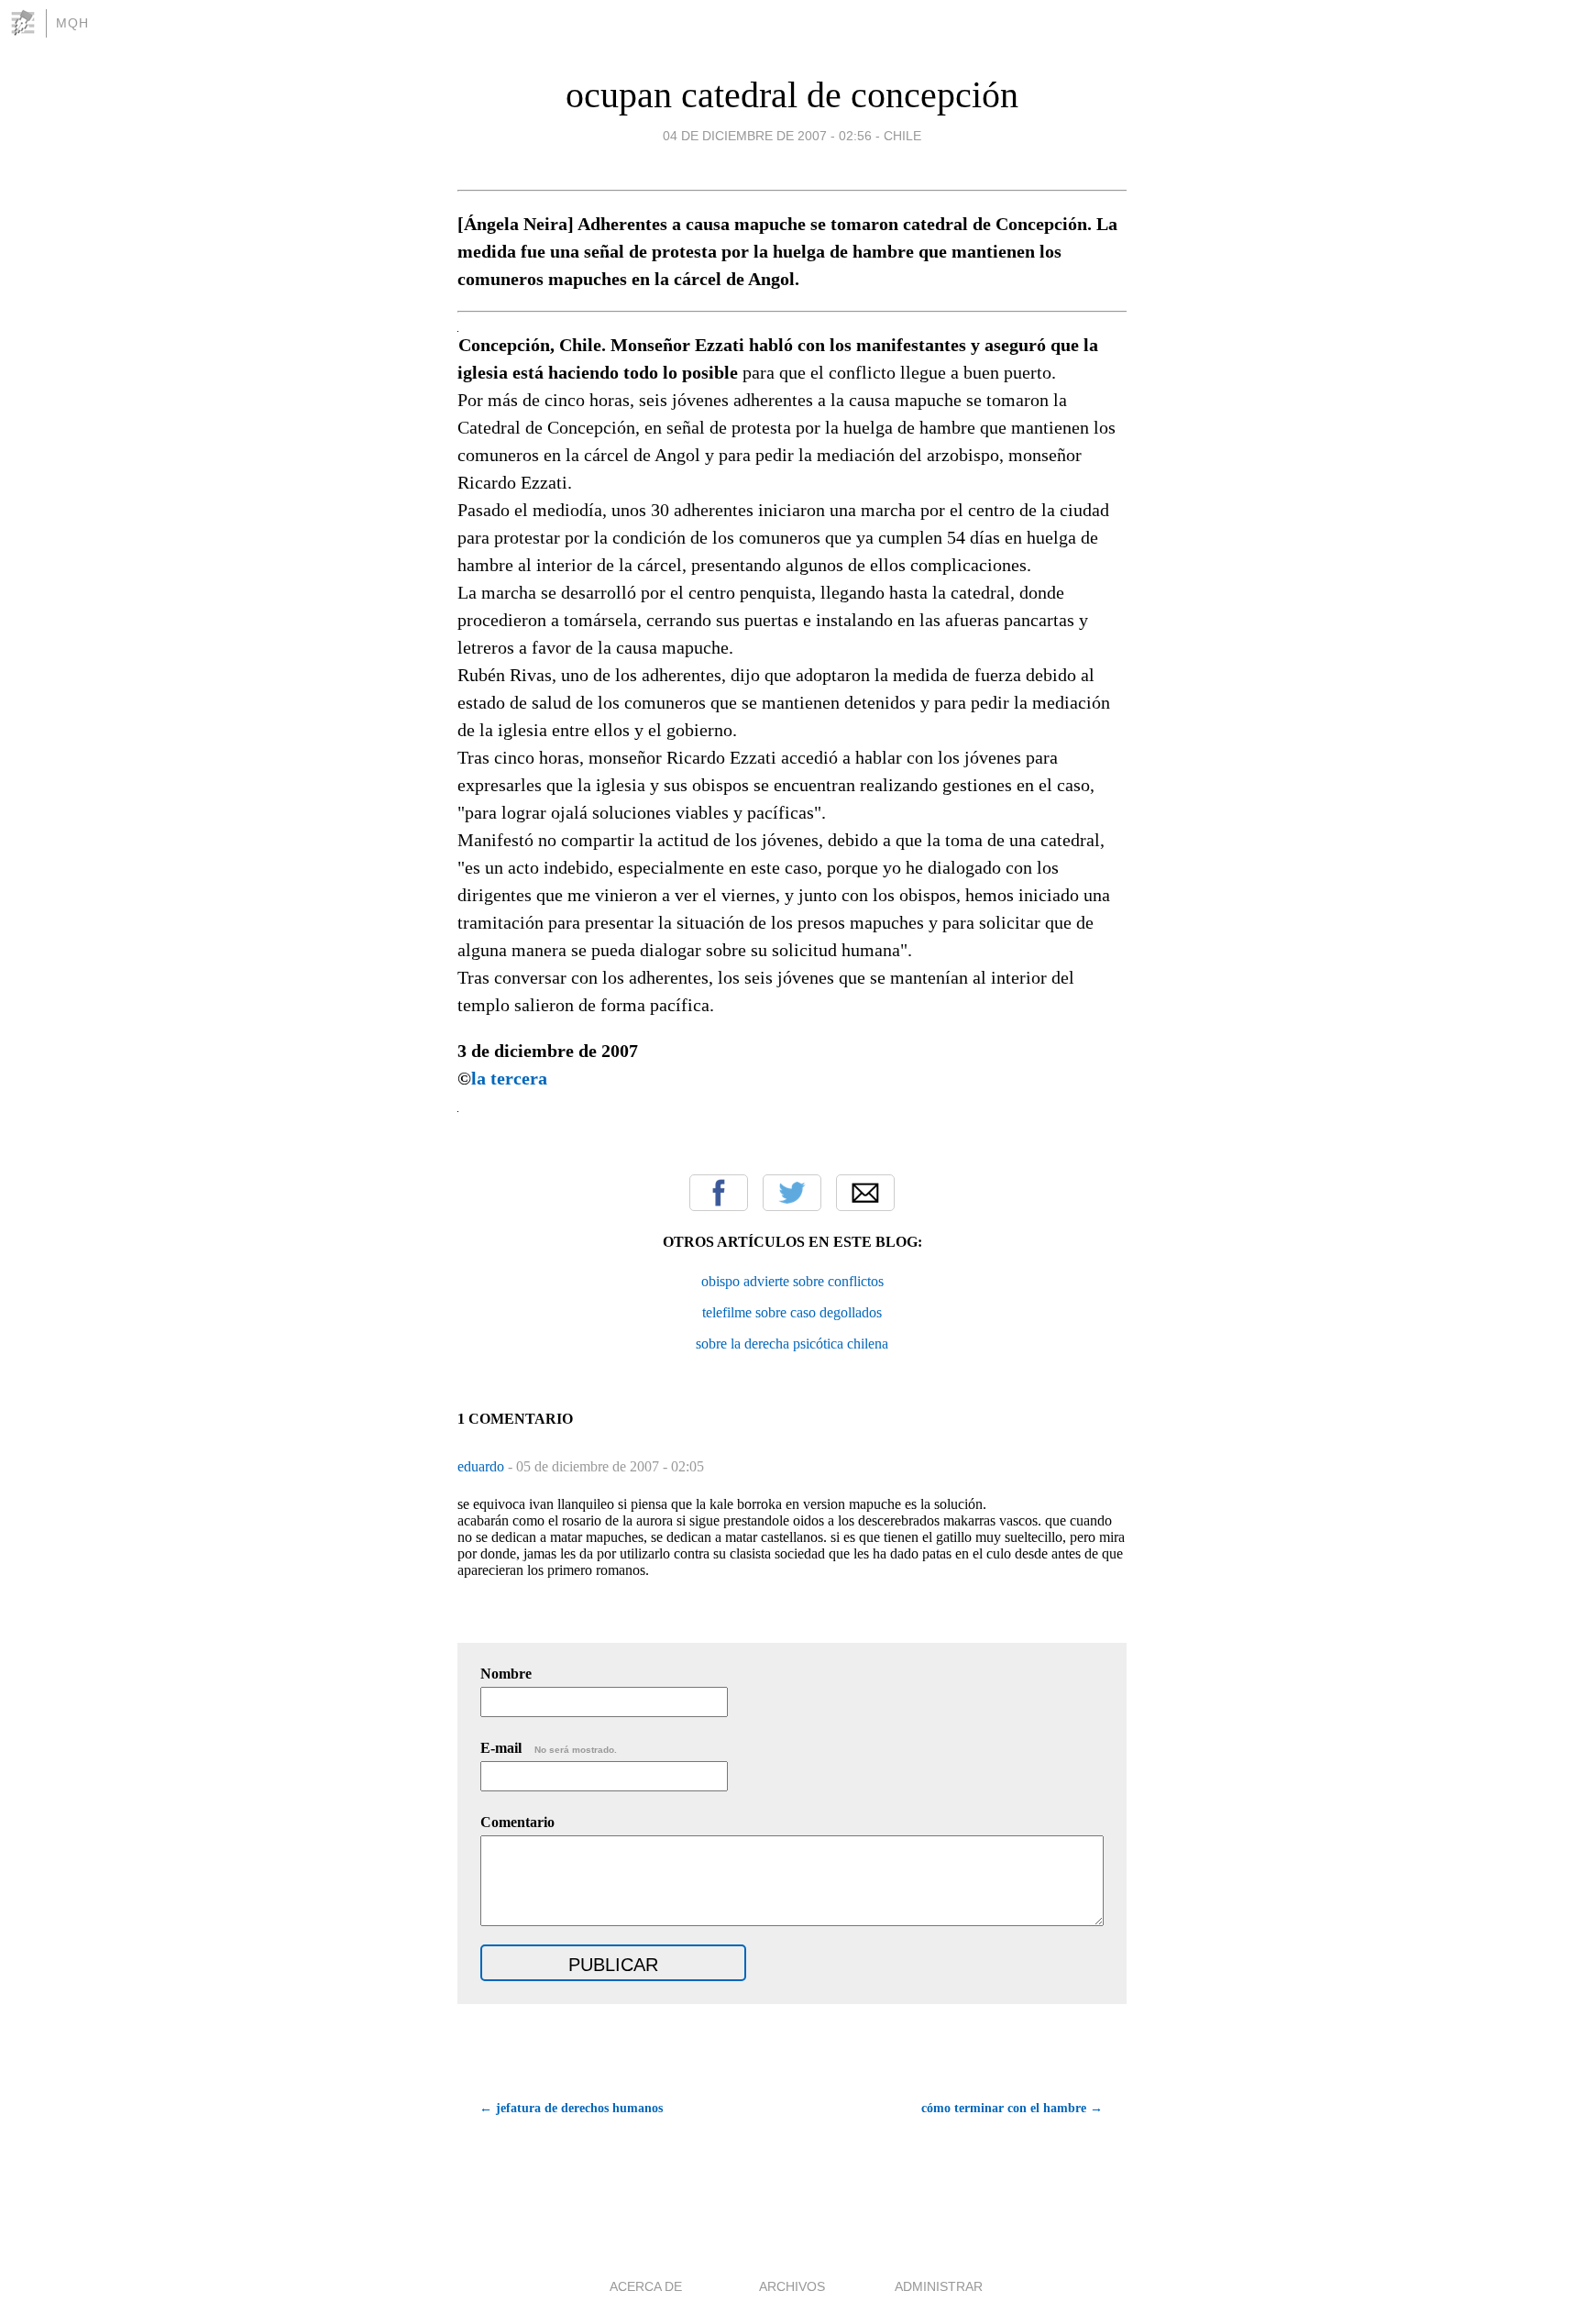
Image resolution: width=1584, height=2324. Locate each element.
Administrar (939, 2286)
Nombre (506, 1674)
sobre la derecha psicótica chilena (792, 1344)
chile (902, 136)
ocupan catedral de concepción (792, 95)
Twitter (792, 1193)
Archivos (792, 2286)
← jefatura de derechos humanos (571, 2108)
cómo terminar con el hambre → (1012, 2108)
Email (865, 1193)
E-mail (549, 1748)
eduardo (483, 1466)
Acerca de (646, 2286)
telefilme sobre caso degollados (792, 1312)
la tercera (509, 1078)
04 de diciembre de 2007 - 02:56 (767, 136)
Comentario (517, 1822)
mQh (72, 23)
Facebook (719, 1193)
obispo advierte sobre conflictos (792, 1281)
